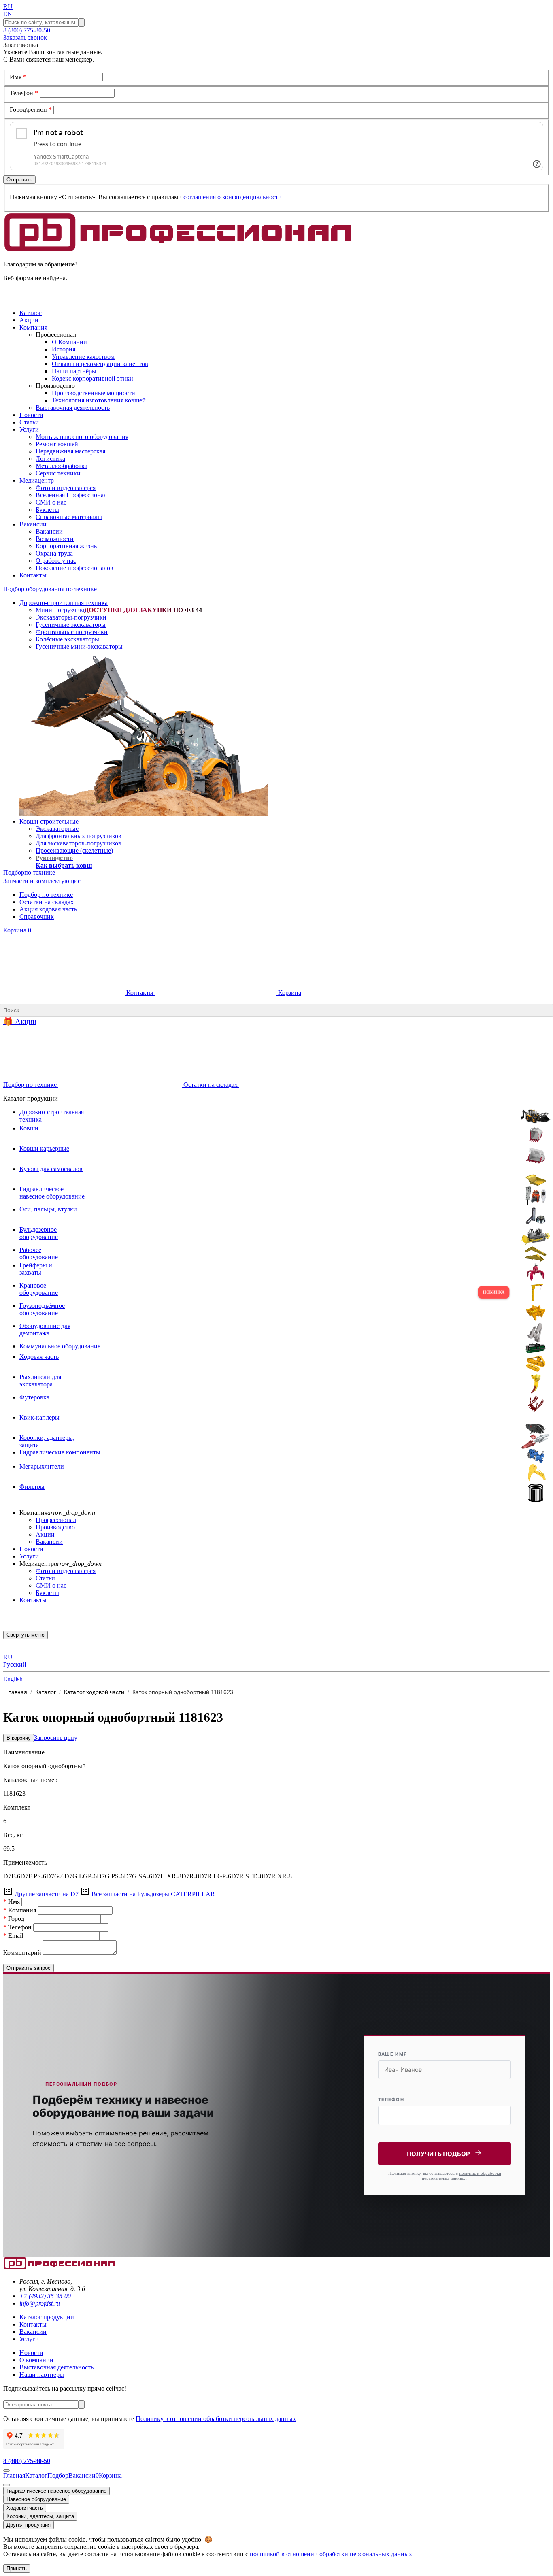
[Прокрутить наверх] (6, 2470)
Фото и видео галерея (66, 488)
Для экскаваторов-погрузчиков (79, 843)
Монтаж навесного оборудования (82, 437)
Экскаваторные (57, 829)
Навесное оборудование (36, 2499)
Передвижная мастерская (70, 451)
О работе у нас (56, 561)
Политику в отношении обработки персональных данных (216, 2419)
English (13, 1679)
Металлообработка (62, 466)
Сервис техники (58, 473)
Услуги (29, 1556)
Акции (45, 1534)
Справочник (37, 917)
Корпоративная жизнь (66, 546)
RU (8, 7)
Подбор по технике (46, 895)
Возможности (55, 539)
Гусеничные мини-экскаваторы (79, 646)
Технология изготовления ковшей (99, 400)
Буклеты (47, 510)
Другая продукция (29, 2525)
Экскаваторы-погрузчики (71, 617)
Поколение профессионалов (74, 568)
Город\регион (31, 110)
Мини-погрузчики (61, 610)
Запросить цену (56, 1738)
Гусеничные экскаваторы (71, 625)
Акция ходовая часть (48, 909)
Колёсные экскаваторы (67, 639)
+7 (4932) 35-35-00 (45, 2296)
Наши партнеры (42, 2375)
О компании (36, 2360)
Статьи (45, 1578)
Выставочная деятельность (73, 408)
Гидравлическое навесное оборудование (56, 2491)
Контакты (140, 993)
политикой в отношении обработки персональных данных (331, 2554)
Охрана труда (54, 553)
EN (8, 14)
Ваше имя (393, 2054)
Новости (31, 1549)
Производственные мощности (94, 393)
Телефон (24, 93)
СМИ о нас (51, 502)
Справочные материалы (69, 517)
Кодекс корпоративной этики (93, 378)
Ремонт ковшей (57, 444)
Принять (17, 2569)
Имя (18, 77)
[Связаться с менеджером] (6, 2485)
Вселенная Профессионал (71, 495)
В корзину (19, 1738)
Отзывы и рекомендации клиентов (100, 364)
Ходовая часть (25, 2508)
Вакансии (49, 531)
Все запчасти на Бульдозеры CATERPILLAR (152, 1894)
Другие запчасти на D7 (47, 1894)
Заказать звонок (25, 37)
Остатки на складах (47, 902)
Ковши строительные (49, 821)
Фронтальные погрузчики (72, 632)
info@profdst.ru (40, 2303)
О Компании (69, 342)
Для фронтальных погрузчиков (79, 836)
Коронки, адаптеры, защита (40, 2516)
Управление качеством (83, 357)
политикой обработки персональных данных (462, 2176)
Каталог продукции (47, 2317)
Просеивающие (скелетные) (74, 851)
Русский (15, 1664)
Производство (55, 1527)
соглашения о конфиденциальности (233, 197)
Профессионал (56, 1520)
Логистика (50, 459)
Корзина (17, 930)
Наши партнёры (74, 371)
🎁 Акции (20, 1021)
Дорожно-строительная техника (64, 603)
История (64, 349)
